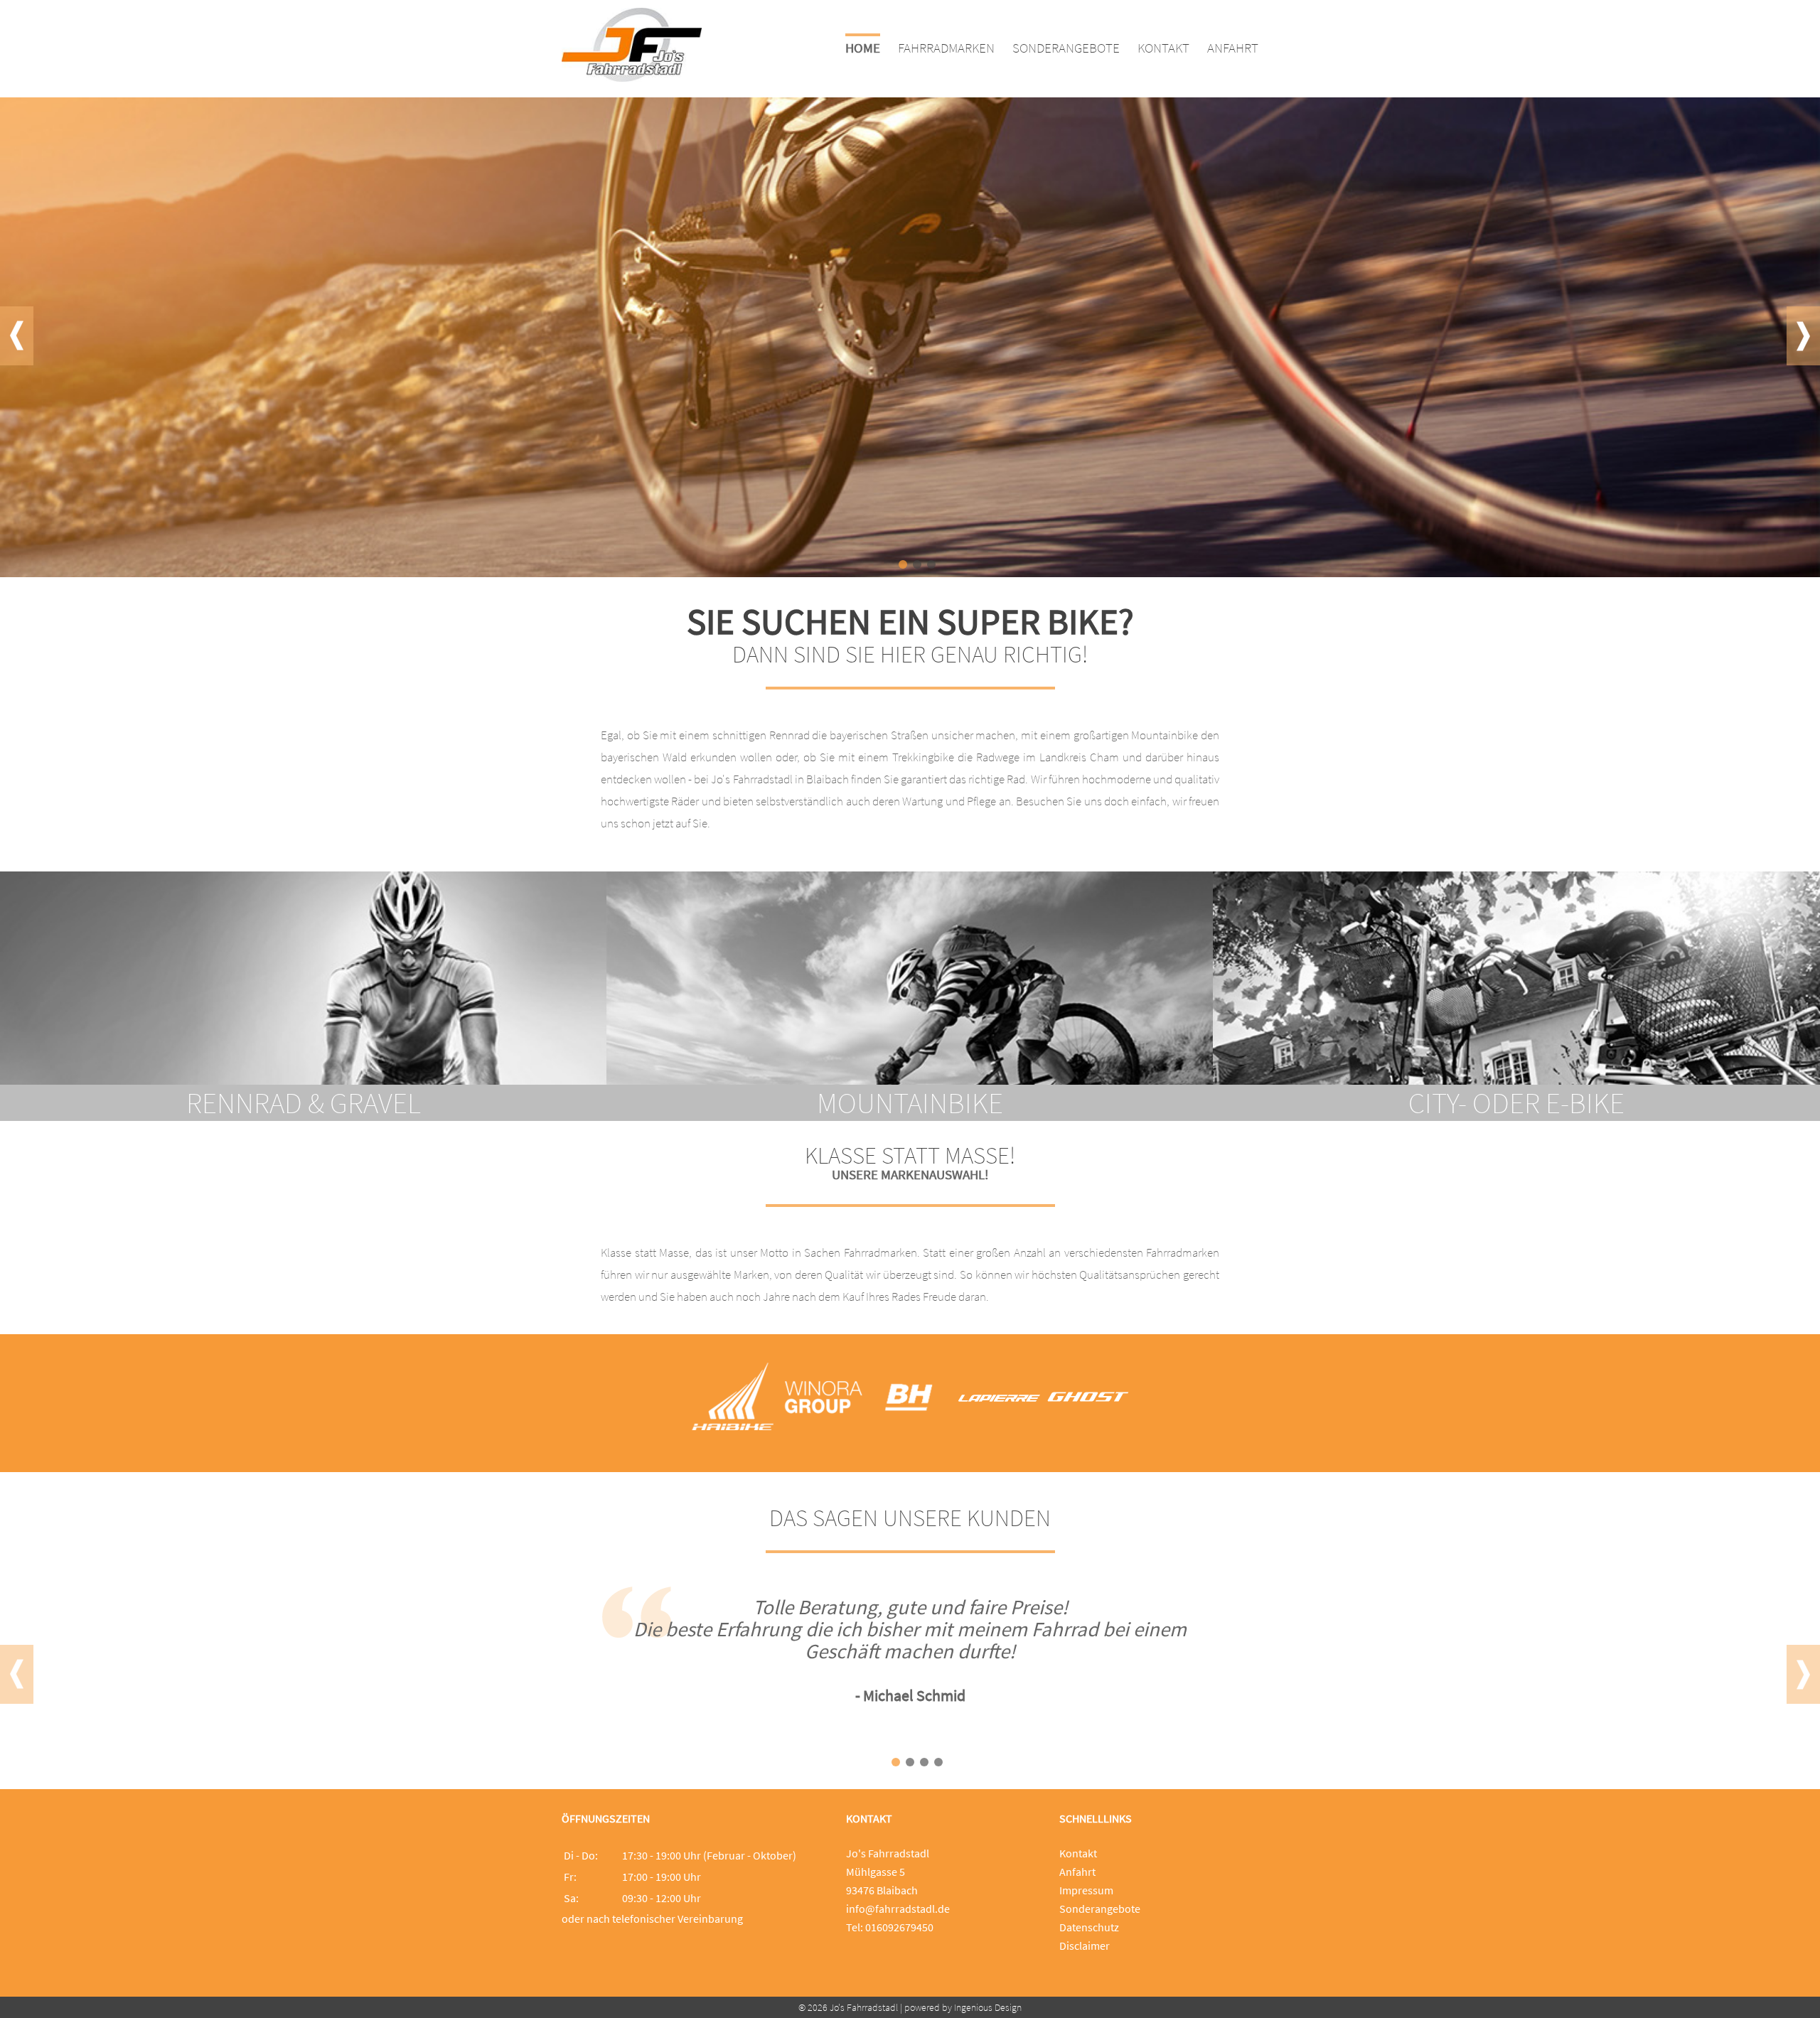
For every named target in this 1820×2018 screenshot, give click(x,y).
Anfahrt (1077, 1872)
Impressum (1086, 1890)
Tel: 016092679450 (890, 1927)
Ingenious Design (988, 2007)
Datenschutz (1089, 1927)
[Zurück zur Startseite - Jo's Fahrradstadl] (632, 77)
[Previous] (17, 336)
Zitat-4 (938, 1762)
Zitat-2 (910, 1762)
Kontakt (1078, 1853)
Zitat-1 (896, 1762)
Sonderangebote (1100, 1909)
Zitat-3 (924, 1762)
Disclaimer (1085, 1945)
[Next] (1803, 336)
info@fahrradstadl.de (898, 1909)
